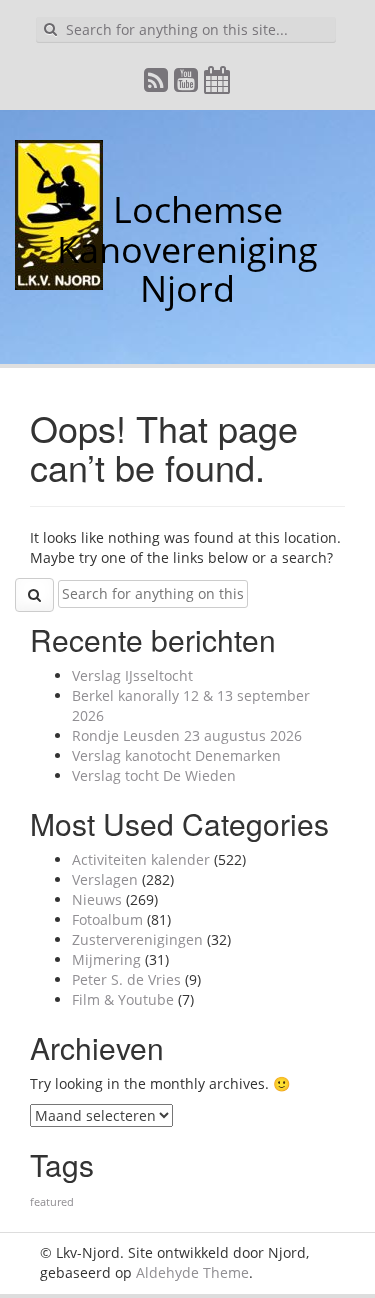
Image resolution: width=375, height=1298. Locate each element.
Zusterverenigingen (137, 939)
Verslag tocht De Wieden (154, 775)
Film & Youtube (123, 999)
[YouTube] (187, 84)
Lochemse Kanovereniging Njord (187, 249)
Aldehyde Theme (192, 1272)
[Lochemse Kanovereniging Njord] (98, 209)
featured (52, 1202)
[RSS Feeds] (157, 84)
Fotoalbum (107, 919)
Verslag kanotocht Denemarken (176, 755)
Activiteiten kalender (141, 859)
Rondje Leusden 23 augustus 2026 (187, 735)
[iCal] (218, 84)
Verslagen (105, 879)
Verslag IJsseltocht (132, 675)
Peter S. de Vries (126, 979)
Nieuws (97, 899)
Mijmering (106, 959)
